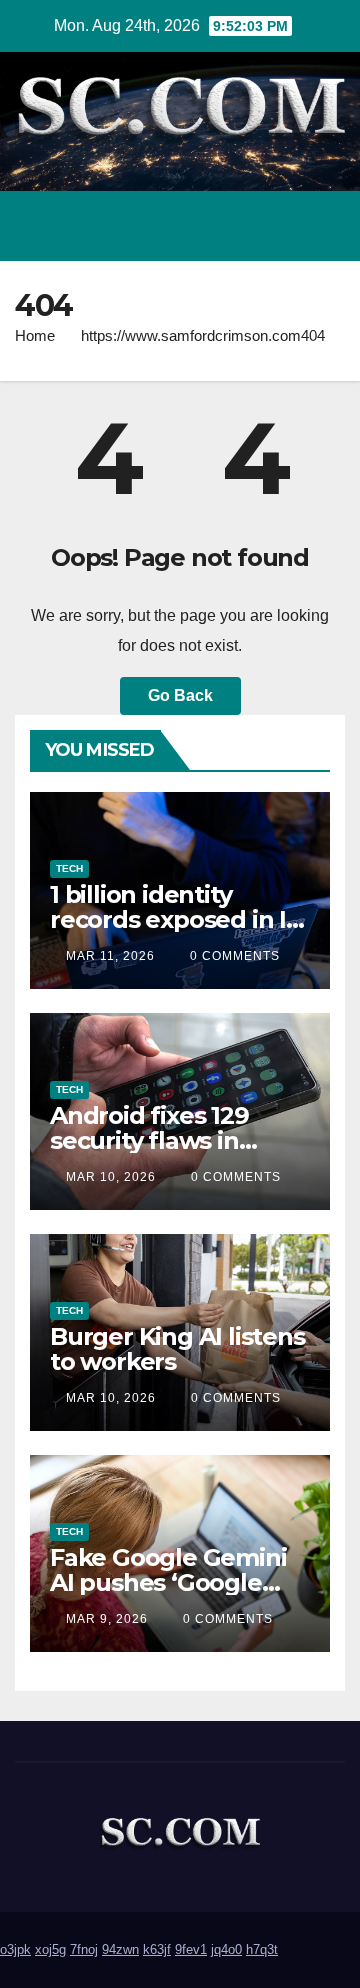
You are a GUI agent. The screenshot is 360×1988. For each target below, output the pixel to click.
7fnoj (84, 1949)
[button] (243, 225)
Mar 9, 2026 (107, 1619)
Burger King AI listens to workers (177, 1349)
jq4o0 (226, 1949)
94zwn (120, 1949)
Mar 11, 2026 (110, 956)
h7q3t (262, 1949)
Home (35, 335)
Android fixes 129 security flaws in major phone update (171, 1140)
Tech (69, 868)
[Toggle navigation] (324, 226)
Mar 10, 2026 (111, 1177)
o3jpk (15, 1949)
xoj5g (50, 1949)
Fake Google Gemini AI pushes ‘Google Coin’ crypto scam (168, 1582)
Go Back (180, 695)
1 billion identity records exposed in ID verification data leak (177, 919)
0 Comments (235, 956)
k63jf (157, 1949)
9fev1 (191, 1949)
